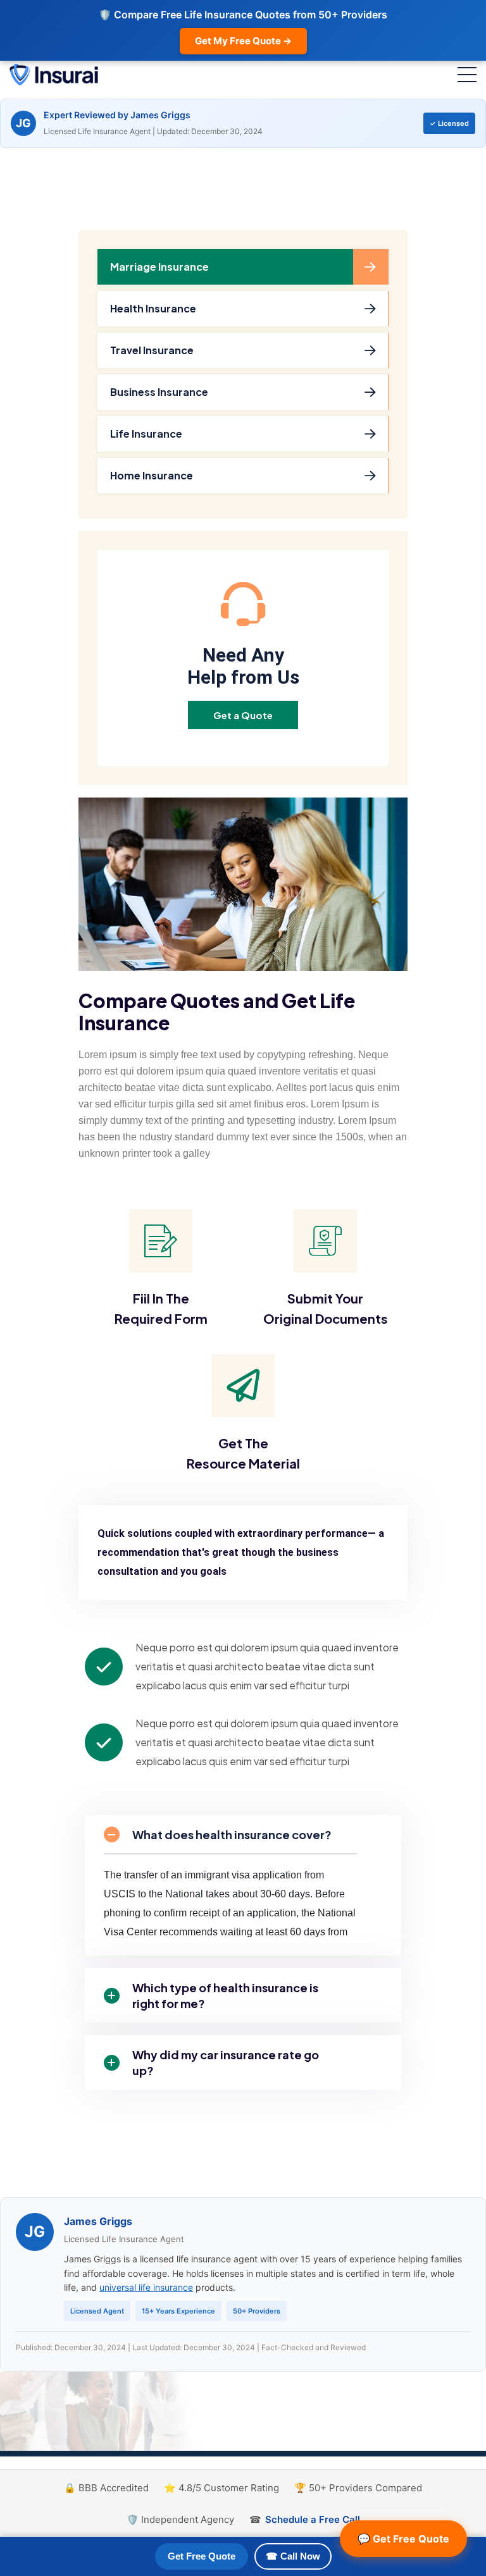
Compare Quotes (159, 1001)
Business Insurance (159, 392)
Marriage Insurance (159, 267)
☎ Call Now (293, 2556)
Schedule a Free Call (313, 2519)
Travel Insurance (152, 350)
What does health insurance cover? (232, 1834)
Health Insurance (153, 308)
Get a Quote (243, 715)
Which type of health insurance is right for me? (225, 1995)
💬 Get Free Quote (403, 2539)
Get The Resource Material (243, 1453)
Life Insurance (146, 434)
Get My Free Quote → (243, 41)
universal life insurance (146, 2287)
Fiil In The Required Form (161, 1308)
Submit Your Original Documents (326, 1308)
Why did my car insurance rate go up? (226, 2062)
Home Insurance (152, 475)
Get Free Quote (202, 2556)
